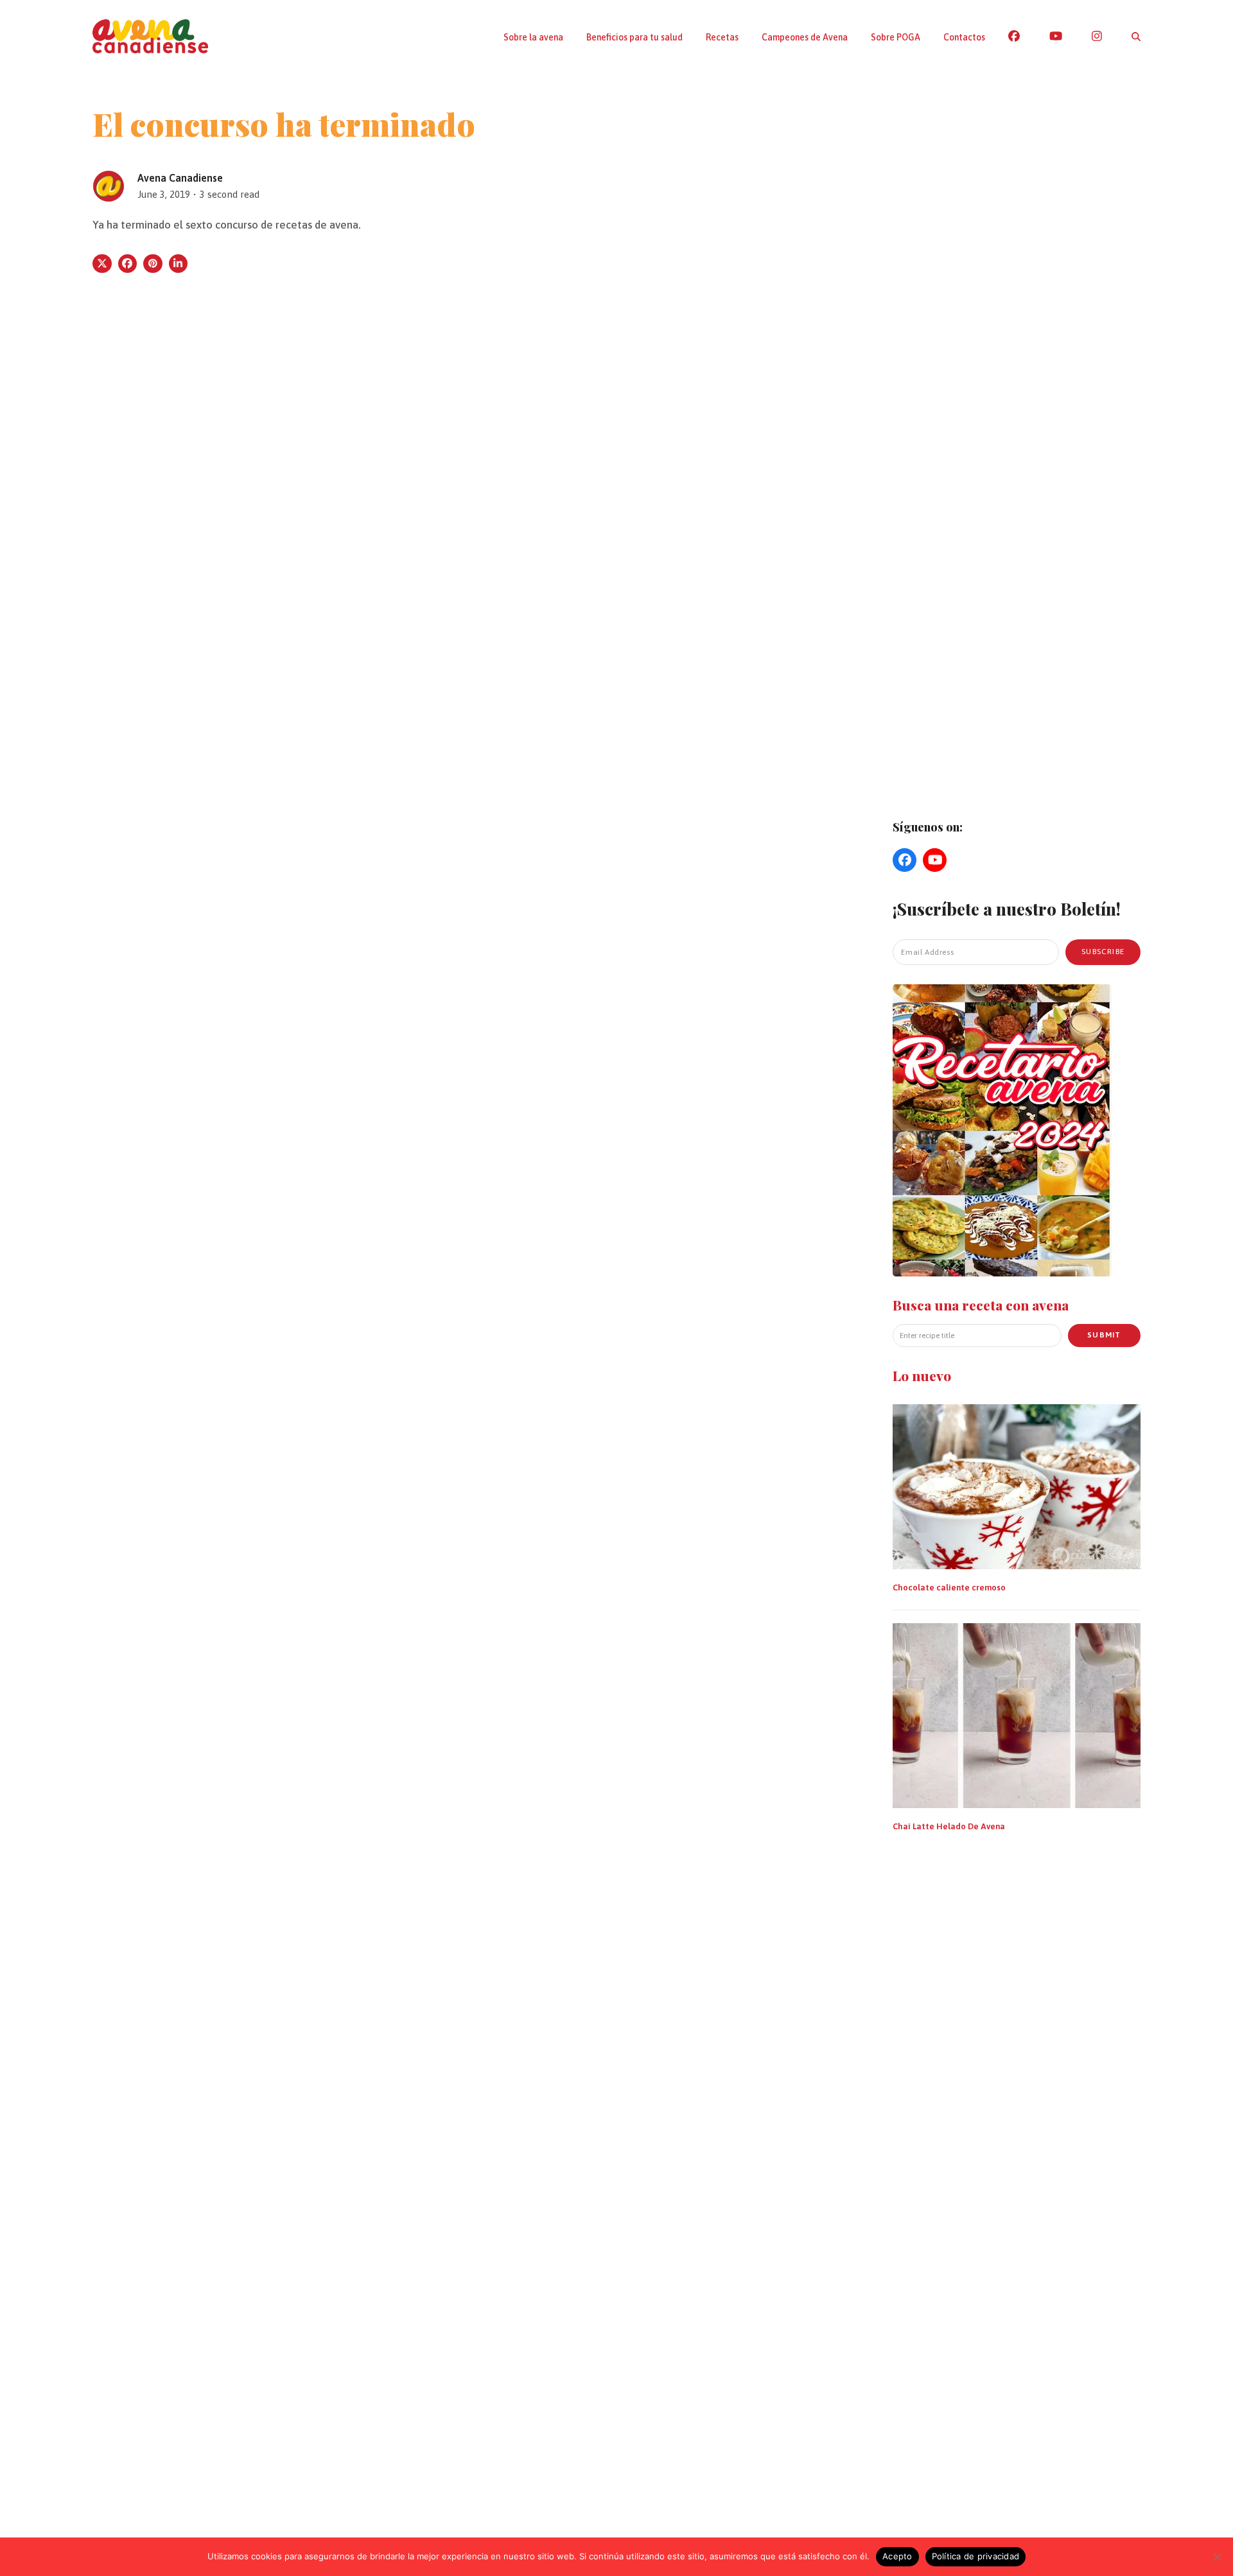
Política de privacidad (976, 2556)
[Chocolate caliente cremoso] (1017, 1486)
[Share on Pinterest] (153, 264)
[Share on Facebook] (128, 264)
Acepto (897, 2556)
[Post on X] (102, 264)
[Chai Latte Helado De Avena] (1017, 1714)
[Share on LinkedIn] (179, 264)
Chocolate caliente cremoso (949, 1588)
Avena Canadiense (180, 178)
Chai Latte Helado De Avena (949, 1826)
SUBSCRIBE (1103, 952)
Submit (1104, 1335)
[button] (1136, 37)
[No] (1217, 2557)
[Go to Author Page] (109, 185)
